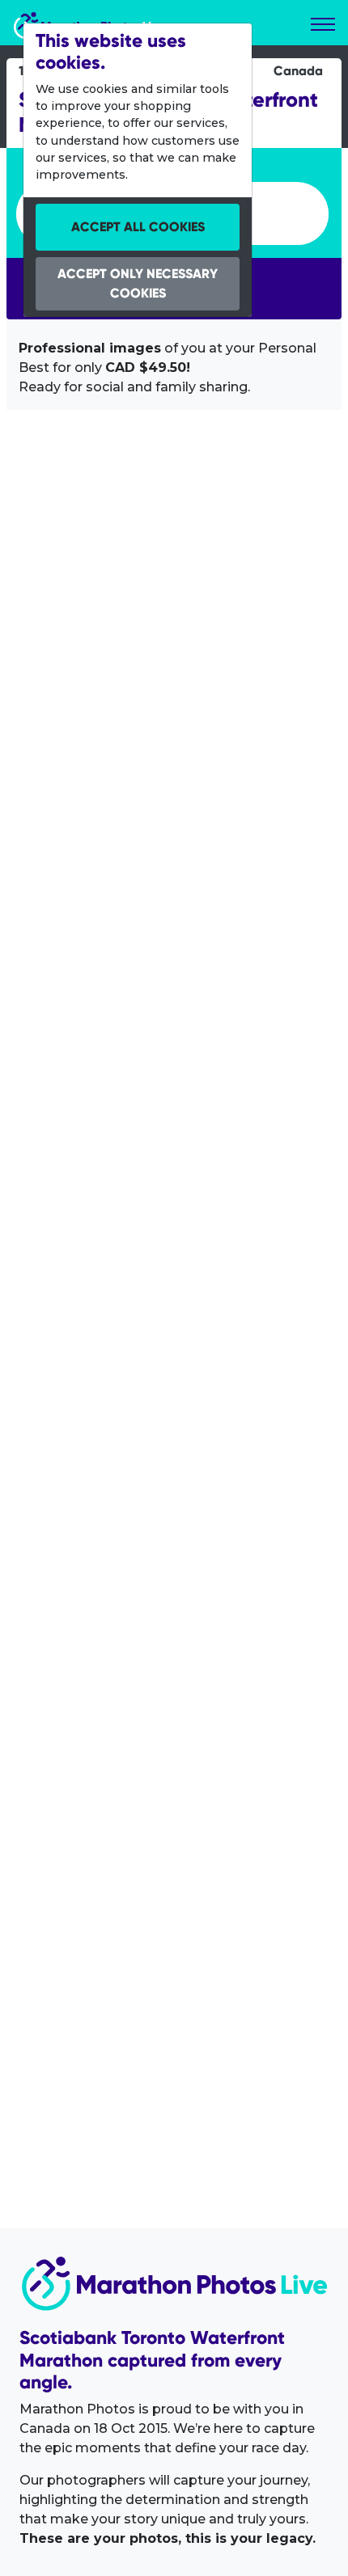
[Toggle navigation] (323, 24)
